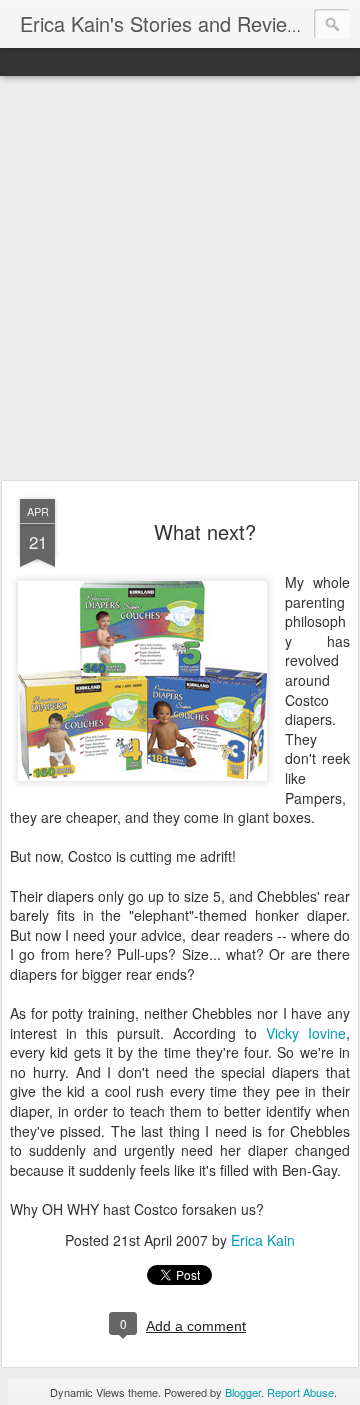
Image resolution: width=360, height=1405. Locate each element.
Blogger (243, 1392)
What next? (205, 531)
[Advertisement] (180, 279)
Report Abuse (300, 1392)
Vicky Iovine (306, 1033)
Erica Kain (263, 1240)
